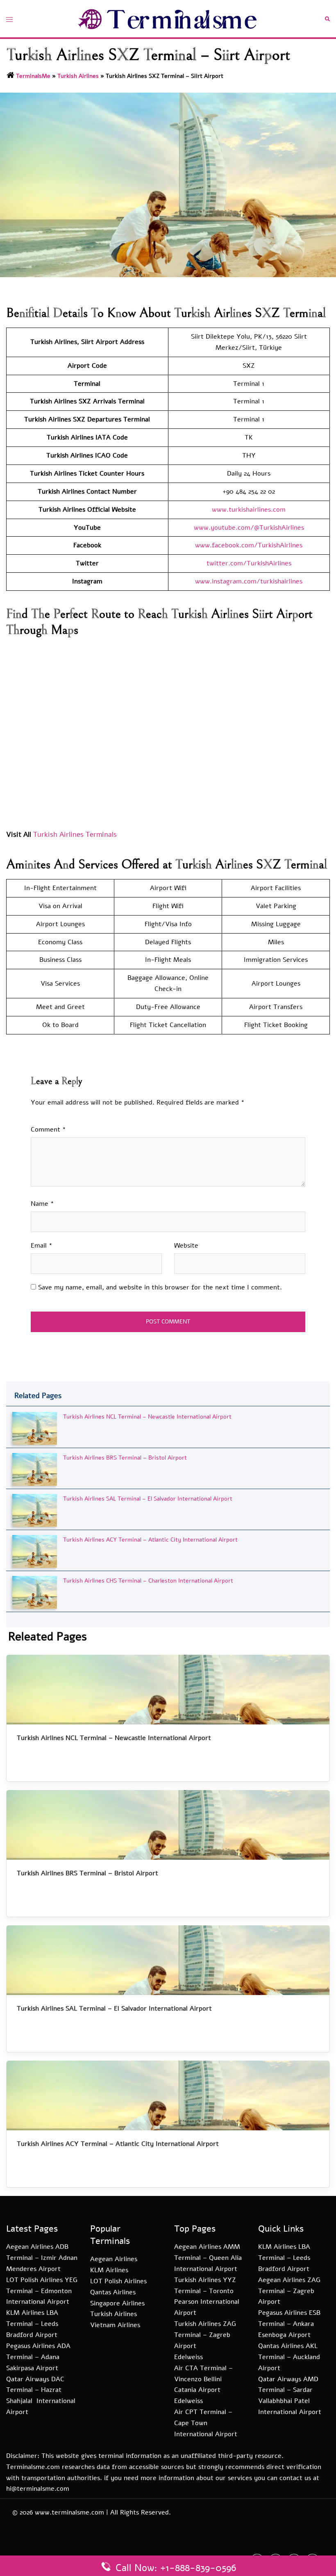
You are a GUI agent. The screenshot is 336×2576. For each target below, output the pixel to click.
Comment (48, 1130)
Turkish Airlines (78, 76)
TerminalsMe (33, 76)
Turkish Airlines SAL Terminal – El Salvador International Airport (148, 1499)
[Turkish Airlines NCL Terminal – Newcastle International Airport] (35, 1428)
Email (42, 1246)
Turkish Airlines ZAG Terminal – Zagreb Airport (205, 2335)
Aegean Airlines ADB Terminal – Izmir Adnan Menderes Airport (42, 2258)
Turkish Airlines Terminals (75, 835)
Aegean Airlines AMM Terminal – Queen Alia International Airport (208, 2258)
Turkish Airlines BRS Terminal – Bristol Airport (125, 1458)
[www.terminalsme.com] (168, 18)
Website (186, 1246)
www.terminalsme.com (69, 2512)
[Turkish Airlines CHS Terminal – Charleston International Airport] (35, 1592)
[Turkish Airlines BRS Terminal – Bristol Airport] (35, 1469)
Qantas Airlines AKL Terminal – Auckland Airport (289, 2357)
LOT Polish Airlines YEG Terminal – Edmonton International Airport (42, 2291)
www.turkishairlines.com (249, 510)
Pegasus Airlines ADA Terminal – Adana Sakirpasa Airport (38, 2357)
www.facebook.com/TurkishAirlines (249, 545)
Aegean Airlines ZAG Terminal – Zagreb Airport (289, 2291)
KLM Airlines (109, 2270)
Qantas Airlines (113, 2292)
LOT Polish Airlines (118, 2281)
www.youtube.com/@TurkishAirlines (249, 528)
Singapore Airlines (117, 2303)
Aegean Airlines (114, 2259)
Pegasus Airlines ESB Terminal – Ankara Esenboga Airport (289, 2324)
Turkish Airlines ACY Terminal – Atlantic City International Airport (150, 1540)
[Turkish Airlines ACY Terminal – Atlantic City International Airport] (35, 1551)
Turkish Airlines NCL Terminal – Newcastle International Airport (147, 1417)
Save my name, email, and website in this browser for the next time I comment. (160, 1287)
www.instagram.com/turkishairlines (249, 581)
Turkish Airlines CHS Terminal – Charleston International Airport (148, 1581)
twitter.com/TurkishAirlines (249, 563)
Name (42, 1204)
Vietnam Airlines (115, 2325)
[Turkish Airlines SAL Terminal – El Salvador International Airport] (35, 1510)
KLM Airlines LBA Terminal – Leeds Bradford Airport (32, 2324)
